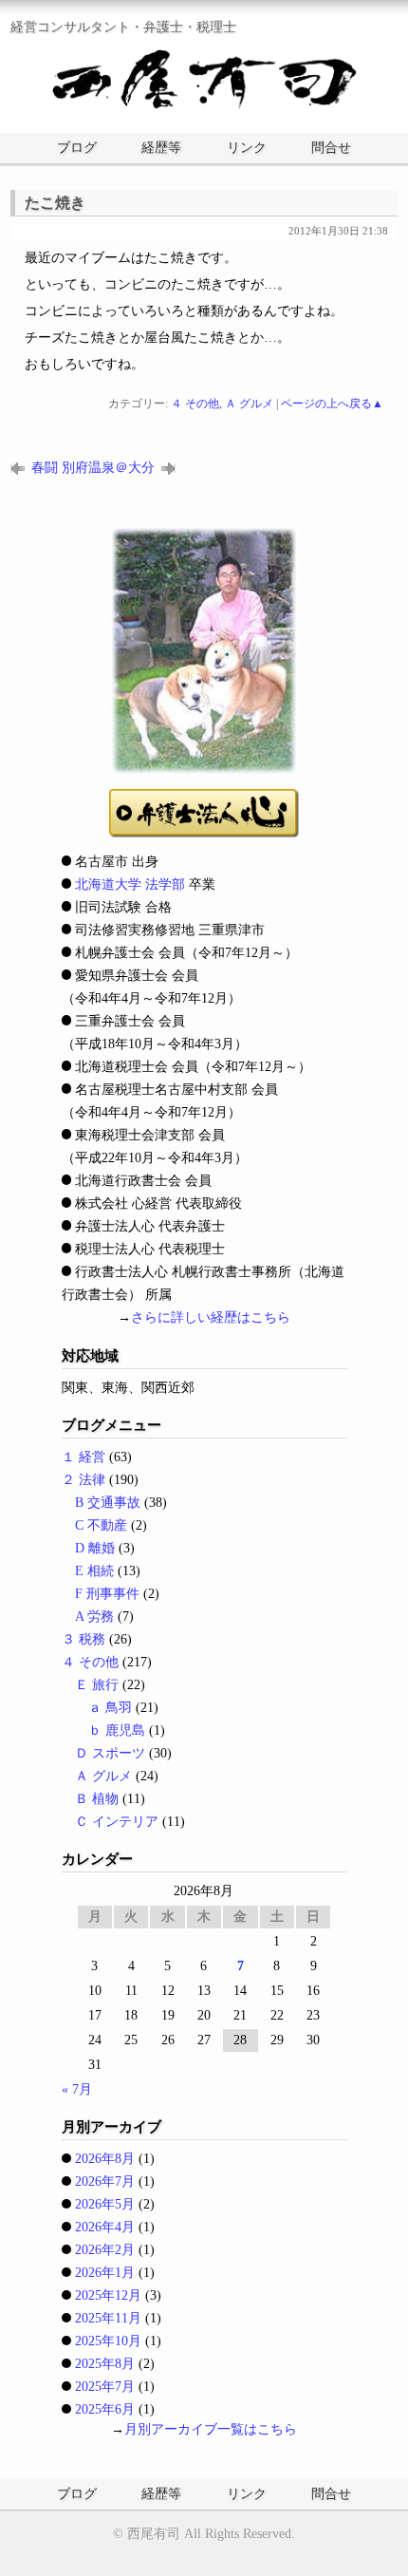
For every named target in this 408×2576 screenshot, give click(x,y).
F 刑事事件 (107, 1594)
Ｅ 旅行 (97, 1685)
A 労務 (94, 1617)
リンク (247, 148)
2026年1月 (105, 2273)
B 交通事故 (108, 1503)
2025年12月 (108, 2295)
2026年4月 (105, 2227)
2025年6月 (105, 2409)
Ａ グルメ (249, 404)
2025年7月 (105, 2387)
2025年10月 (108, 2341)
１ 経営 (83, 1457)
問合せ (331, 148)
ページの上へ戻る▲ (332, 404)
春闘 (45, 468)
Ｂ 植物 (97, 1799)
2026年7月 (105, 2181)
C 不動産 (101, 1525)
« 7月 (77, 2089)
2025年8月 (105, 2364)
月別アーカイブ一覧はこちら (211, 2429)
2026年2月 (105, 2250)
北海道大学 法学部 (130, 884)
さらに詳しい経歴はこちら (211, 1317)
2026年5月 (105, 2204)
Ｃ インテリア (117, 1822)
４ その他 (195, 404)
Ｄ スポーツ (110, 1753)
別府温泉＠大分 (108, 468)
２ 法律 (83, 1480)
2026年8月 (105, 2159)
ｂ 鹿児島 (117, 1730)
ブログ (77, 148)
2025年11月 (108, 2318)
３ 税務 (83, 1639)
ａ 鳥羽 (110, 1708)
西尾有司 (154, 2534)
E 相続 (94, 1571)
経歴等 (161, 148)
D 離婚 (95, 1548)
